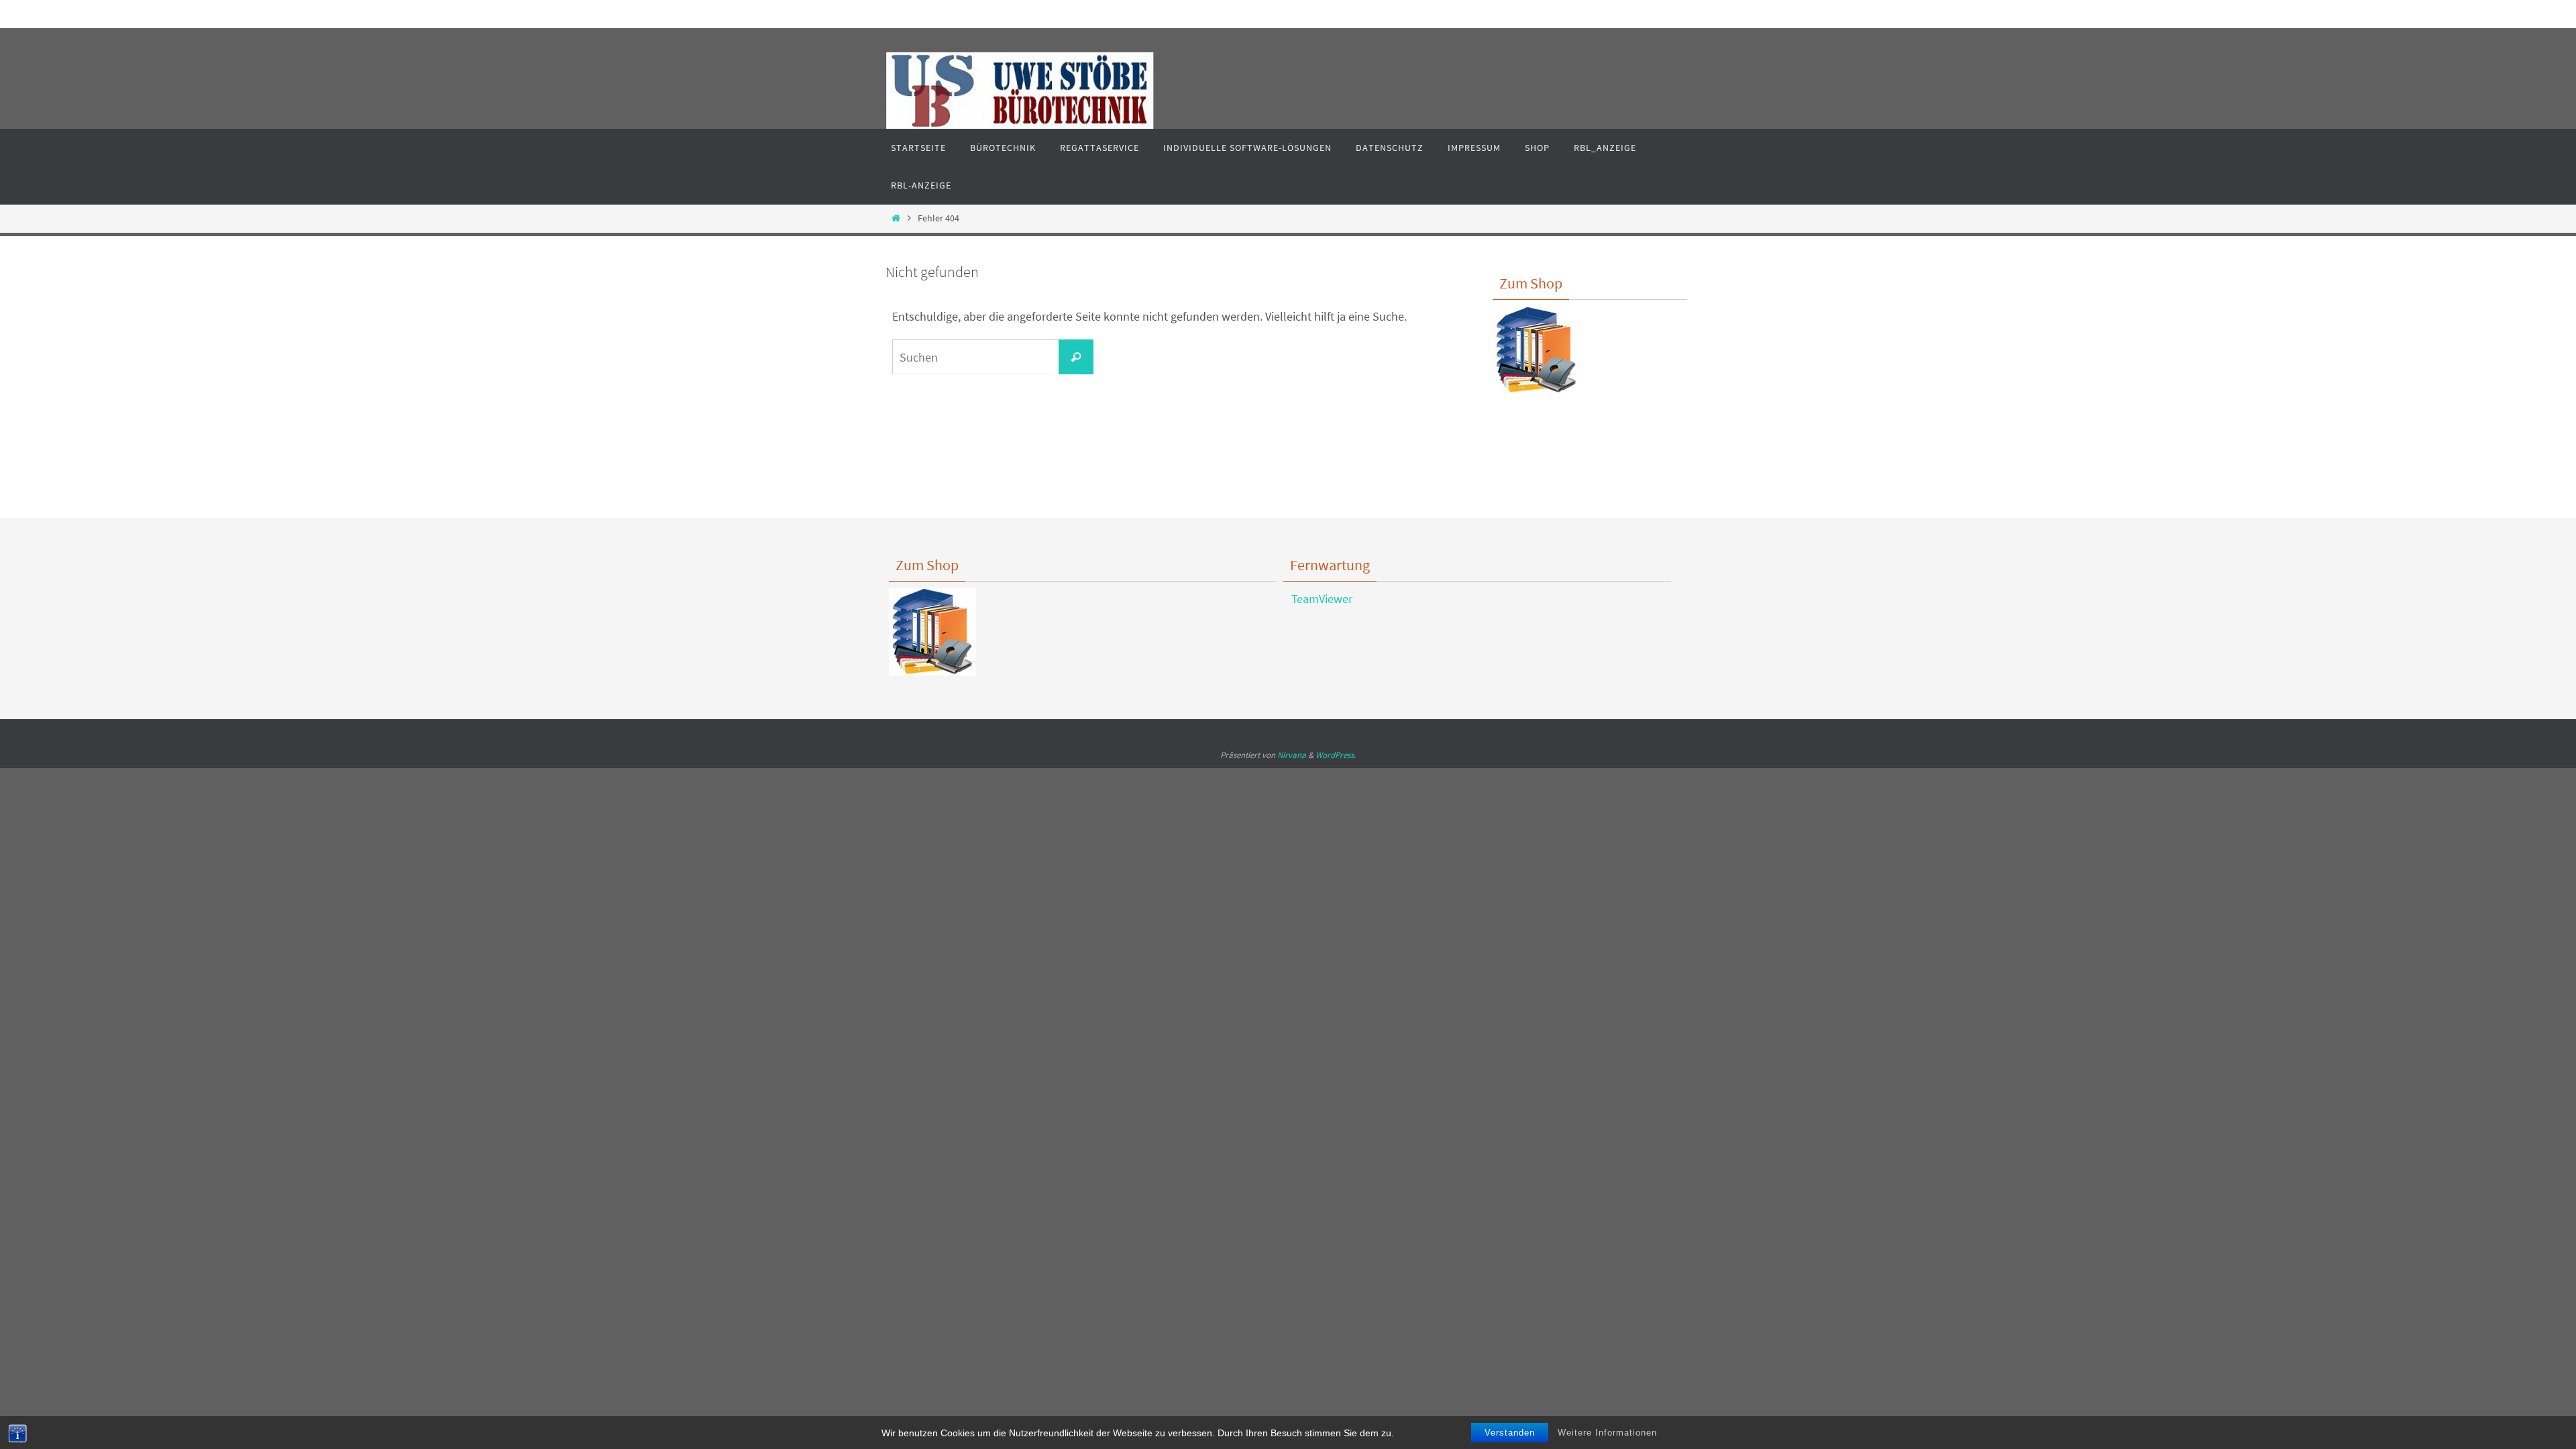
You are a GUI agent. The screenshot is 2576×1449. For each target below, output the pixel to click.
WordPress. (1336, 755)
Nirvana (1292, 755)
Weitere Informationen (1607, 1433)
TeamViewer (1318, 599)
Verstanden (1510, 1433)
